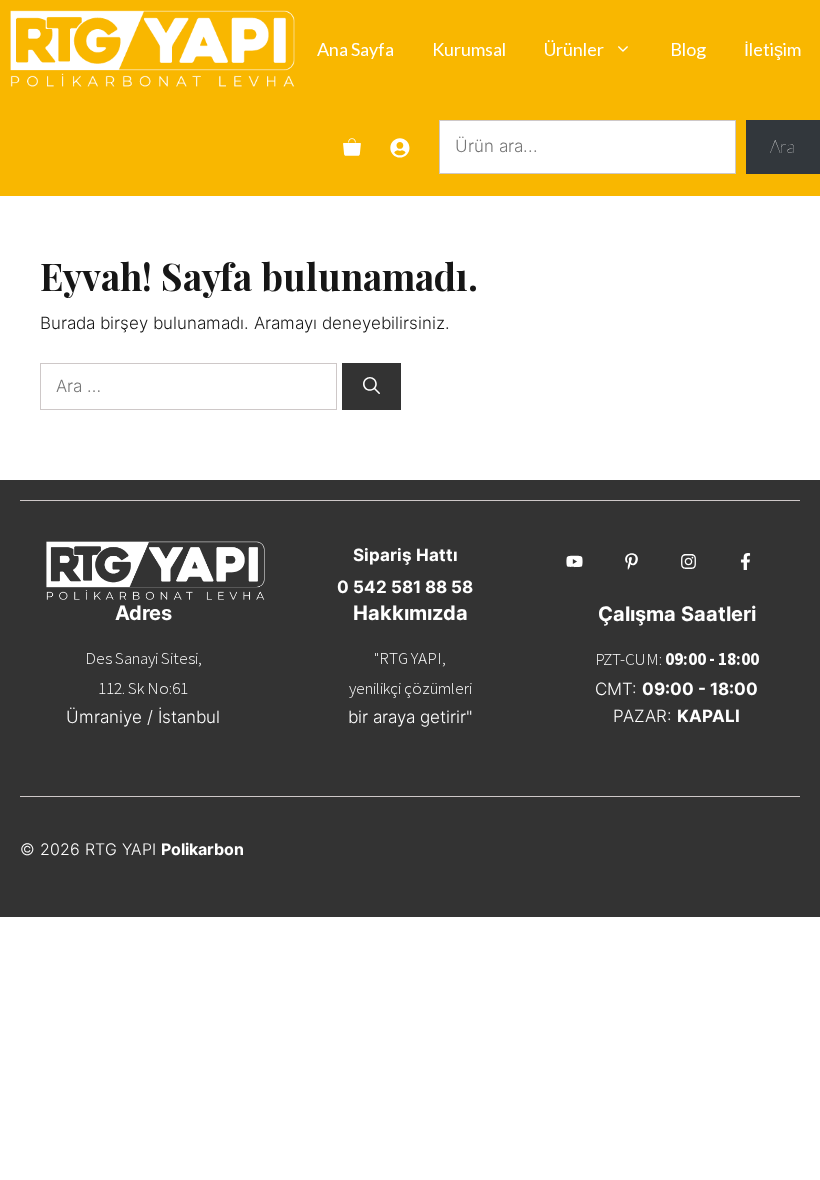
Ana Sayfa (355, 49)
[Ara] (371, 387)
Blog (688, 49)
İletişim (772, 49)
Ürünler (574, 49)
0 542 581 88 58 (405, 587)
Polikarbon (202, 849)
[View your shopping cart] (352, 147)
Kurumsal (469, 49)
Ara (782, 146)
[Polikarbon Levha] (152, 49)
